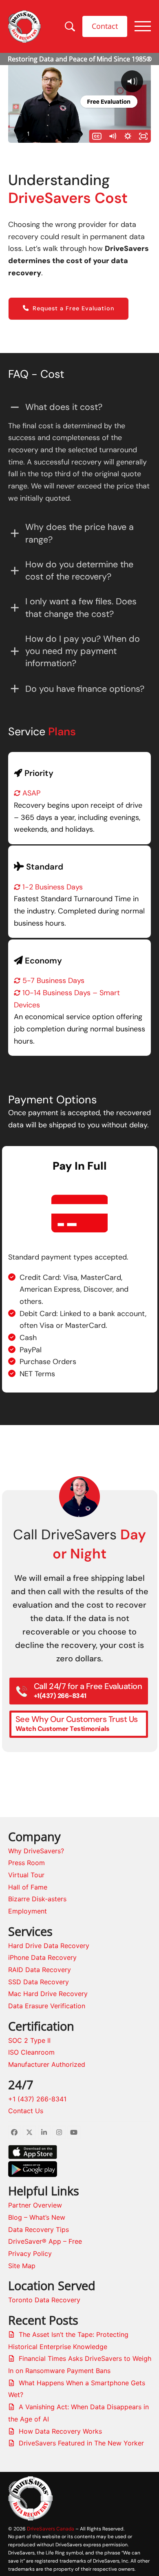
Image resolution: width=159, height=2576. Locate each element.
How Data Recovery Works (60, 2431)
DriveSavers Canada (51, 2529)
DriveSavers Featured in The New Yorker (81, 2443)
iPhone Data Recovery (42, 1957)
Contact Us (26, 2111)
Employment (28, 1911)
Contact (105, 26)
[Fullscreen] (144, 136)
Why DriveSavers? (36, 1851)
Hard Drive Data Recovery (49, 1946)
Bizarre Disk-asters (37, 1899)
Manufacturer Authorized (47, 2064)
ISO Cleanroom (31, 2052)
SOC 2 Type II (29, 2040)
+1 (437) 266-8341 (37, 2099)
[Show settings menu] (128, 136)
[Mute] (113, 136)
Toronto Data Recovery (44, 2300)
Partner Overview (35, 2205)
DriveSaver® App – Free (45, 2241)
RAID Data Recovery (40, 1970)
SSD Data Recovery (39, 1982)
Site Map (22, 2266)
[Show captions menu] (97, 136)
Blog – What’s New (37, 2217)
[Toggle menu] (143, 26)
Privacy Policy (30, 2253)
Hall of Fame (28, 1887)
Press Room (26, 1863)
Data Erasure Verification (47, 2006)
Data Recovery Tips (39, 2229)
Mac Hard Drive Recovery (48, 1994)
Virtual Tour (26, 1875)
